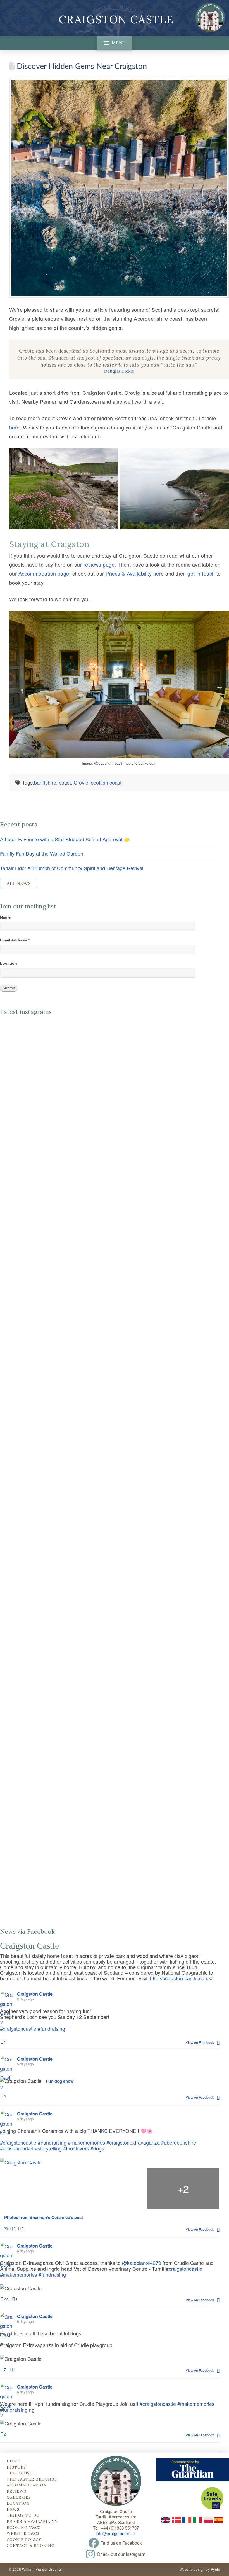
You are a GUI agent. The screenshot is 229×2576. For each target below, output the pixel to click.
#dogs (97, 2148)
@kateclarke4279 (142, 2263)
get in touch (201, 573)
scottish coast (106, 782)
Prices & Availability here (135, 573)
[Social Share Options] (4, 1247)
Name (5, 917)
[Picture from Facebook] (37, 2188)
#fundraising (51, 2028)
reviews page (99, 564)
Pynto (215, 2569)
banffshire (45, 782)
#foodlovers (76, 2148)
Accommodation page (44, 573)
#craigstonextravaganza (133, 2142)
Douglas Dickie (119, 371)
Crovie (81, 782)
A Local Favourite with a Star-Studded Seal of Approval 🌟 (65, 839)
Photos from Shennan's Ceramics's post (44, 2218)
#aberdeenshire (179, 2142)
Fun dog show (60, 2081)
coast (65, 782)
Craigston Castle (116, 19)
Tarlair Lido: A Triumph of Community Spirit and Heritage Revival (72, 868)
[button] (115, 43)
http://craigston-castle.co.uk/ (181, 1978)
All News (19, 883)
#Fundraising (52, 2142)
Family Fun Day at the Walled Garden (42, 853)
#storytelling (48, 2148)
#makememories (86, 2142)
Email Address (15, 940)
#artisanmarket (17, 2148)
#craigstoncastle (18, 2028)
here (15, 427)
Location (9, 963)
